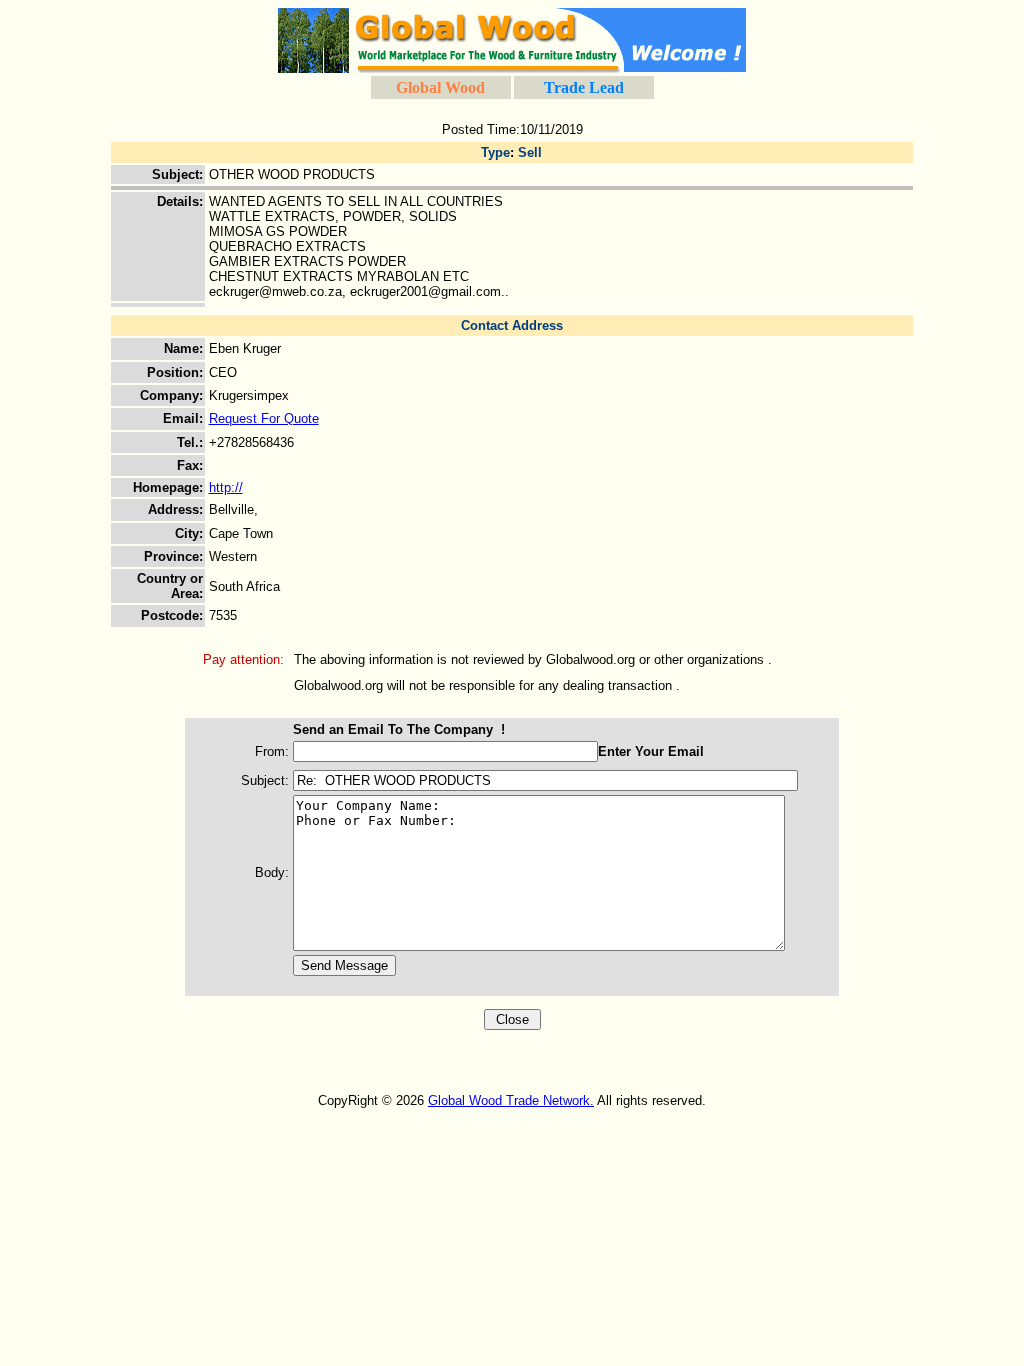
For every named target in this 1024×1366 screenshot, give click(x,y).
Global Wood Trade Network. (511, 1100)
